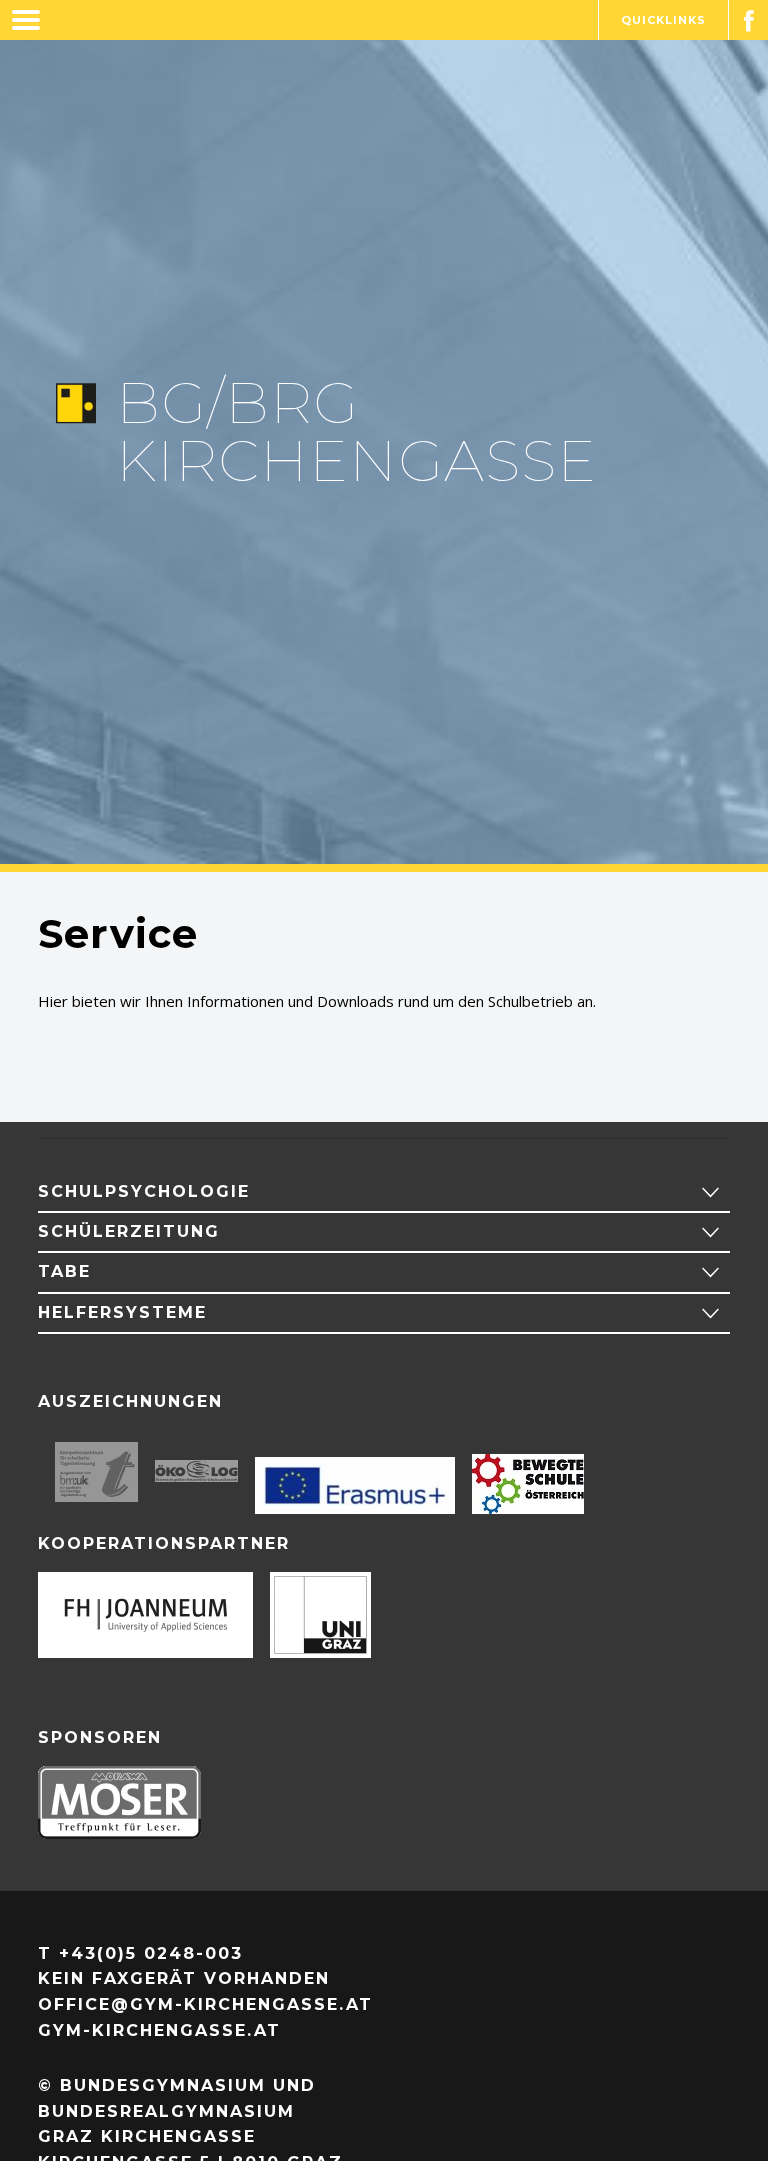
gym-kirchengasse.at (159, 2030)
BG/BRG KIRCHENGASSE (356, 432)
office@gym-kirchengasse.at (205, 2004)
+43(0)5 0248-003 (151, 1953)
